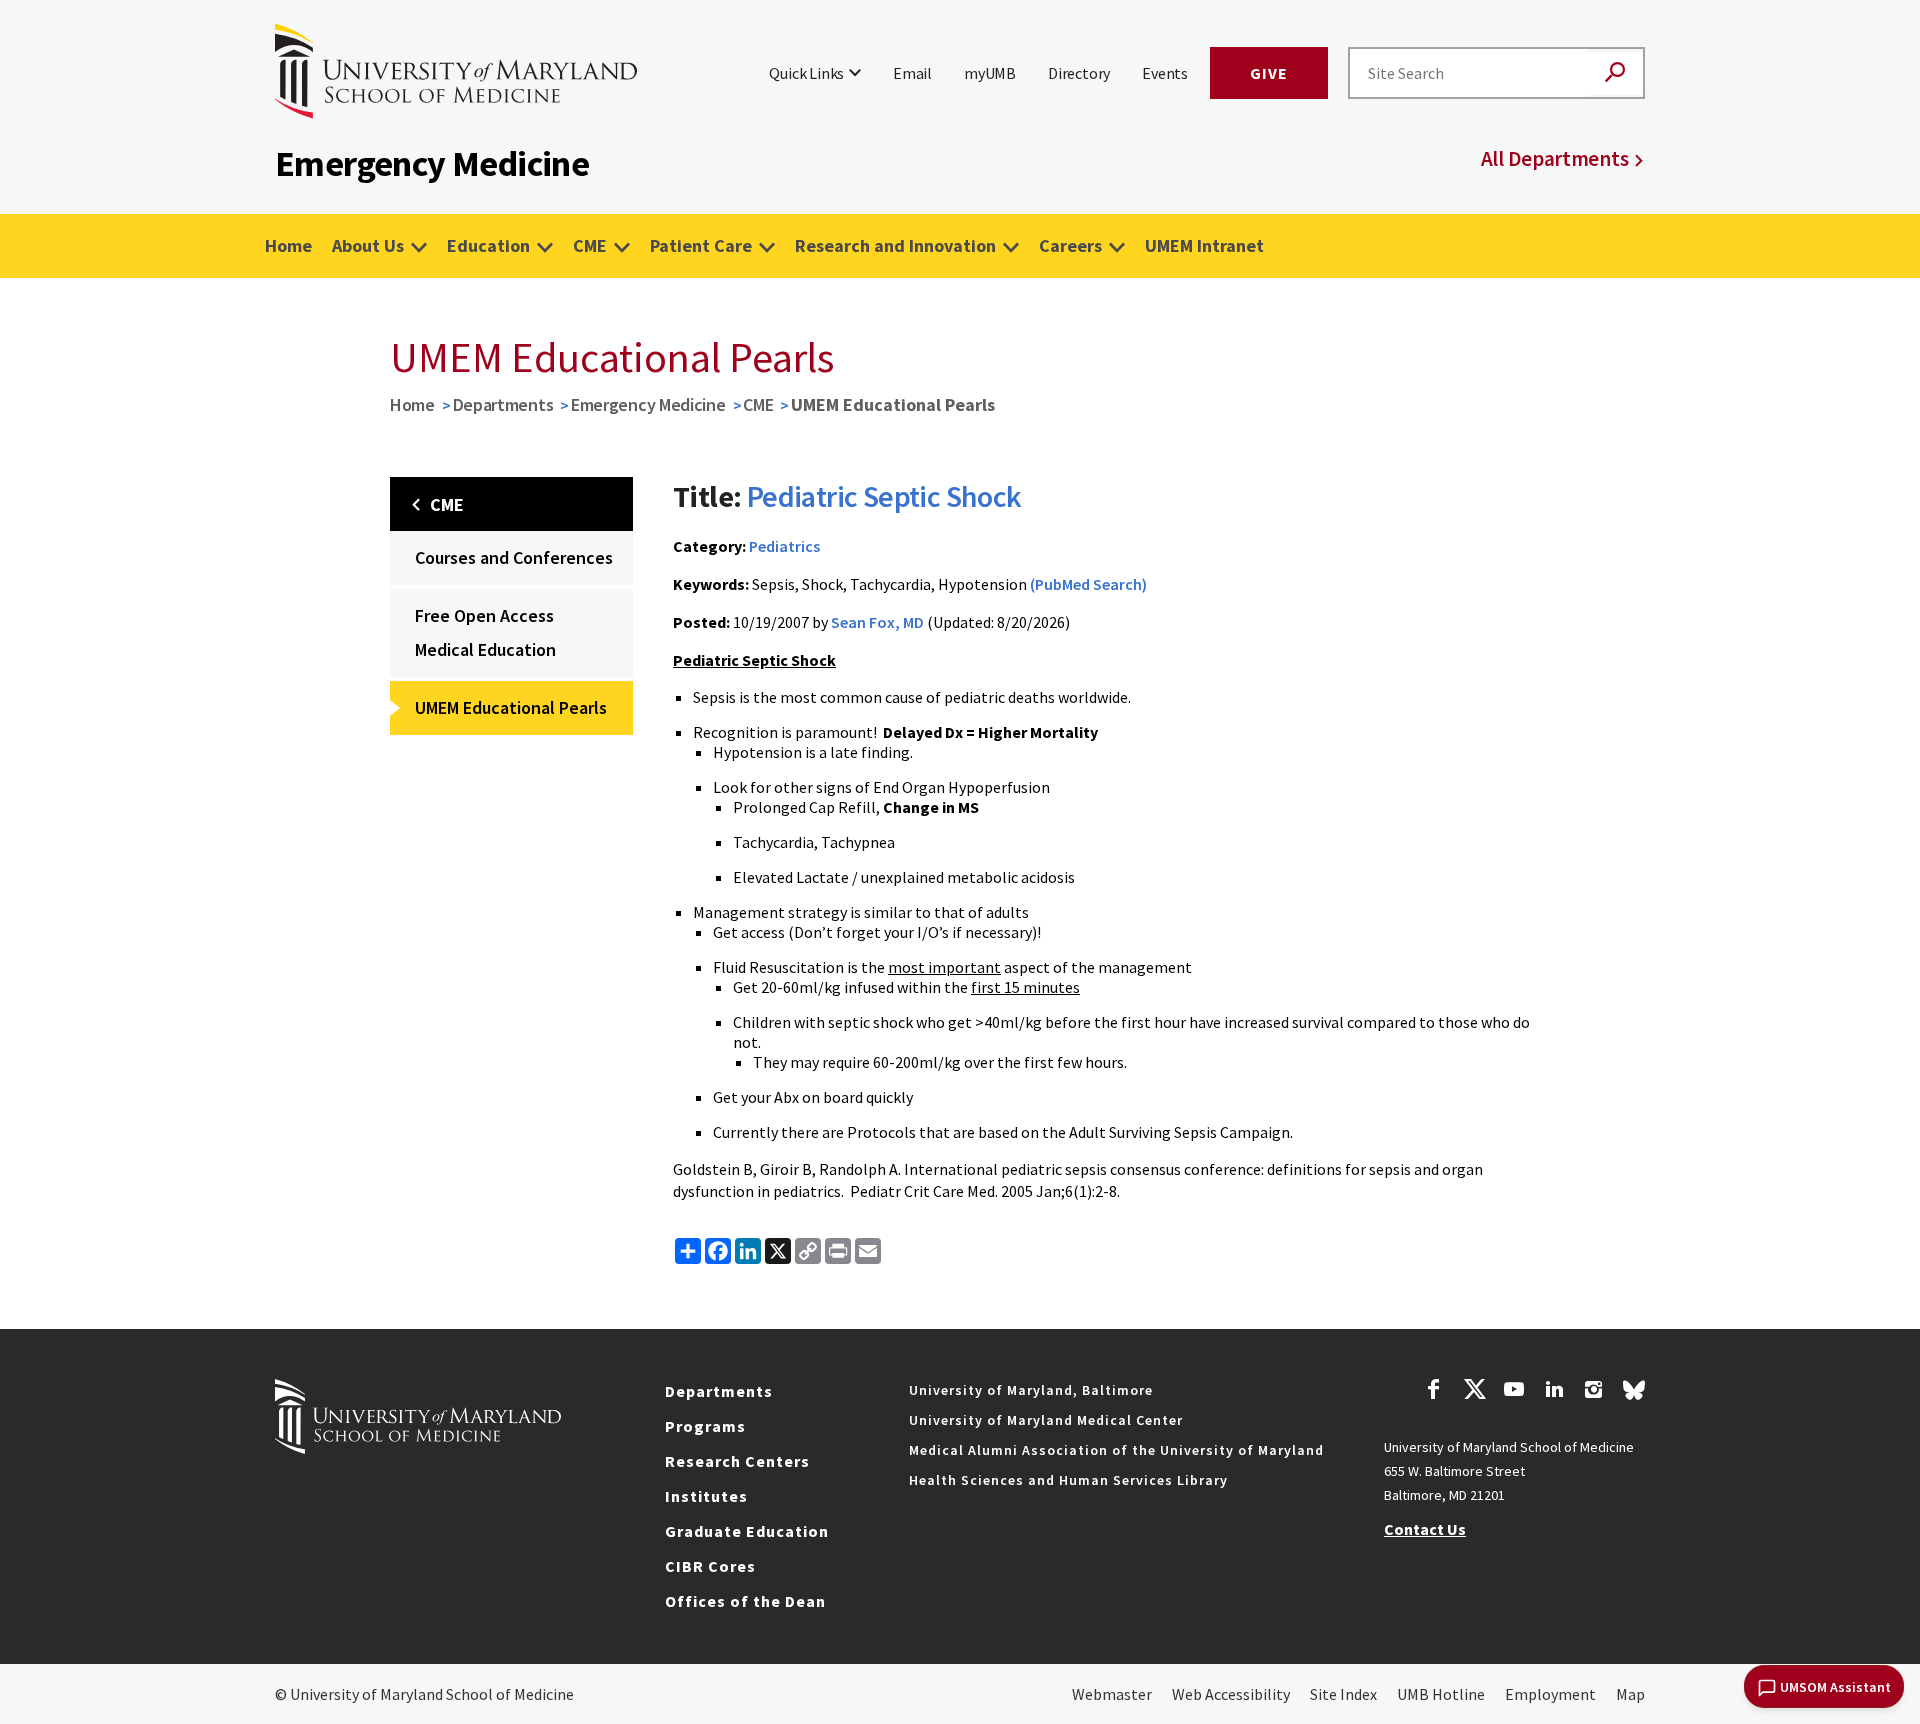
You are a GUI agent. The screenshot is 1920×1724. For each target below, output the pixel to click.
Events (1165, 73)
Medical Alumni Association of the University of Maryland (1116, 1450)
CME (590, 245)
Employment (1550, 1694)
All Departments (1555, 158)
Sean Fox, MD (877, 622)
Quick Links (806, 73)
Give (1269, 73)
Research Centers (737, 1461)
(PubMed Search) (1088, 584)
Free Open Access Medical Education (485, 632)
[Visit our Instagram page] (1593, 1392)
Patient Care (701, 245)
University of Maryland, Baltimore (1031, 1390)
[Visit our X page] (1474, 1392)
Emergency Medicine (648, 404)
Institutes (706, 1496)
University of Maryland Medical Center (1046, 1420)
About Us (368, 245)
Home (288, 245)
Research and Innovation (895, 245)
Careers (1070, 245)
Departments (503, 404)
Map (1630, 1694)
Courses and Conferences (514, 557)
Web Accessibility (1231, 1694)
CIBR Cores (710, 1566)
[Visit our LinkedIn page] (1554, 1392)
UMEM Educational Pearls (511, 707)
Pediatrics (784, 546)
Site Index (1343, 1694)
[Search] (1615, 73)
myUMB (990, 73)
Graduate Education (747, 1531)
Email (912, 73)
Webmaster (1112, 1694)
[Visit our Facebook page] (1434, 1392)
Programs (705, 1426)
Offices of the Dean (745, 1601)
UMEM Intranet (1204, 245)
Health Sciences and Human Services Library (1068, 1480)
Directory (1079, 73)
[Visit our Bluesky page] (1634, 1395)
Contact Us (1425, 1529)
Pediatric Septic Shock (884, 496)
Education (488, 245)
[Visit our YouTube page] (1514, 1392)
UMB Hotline (1441, 1694)
